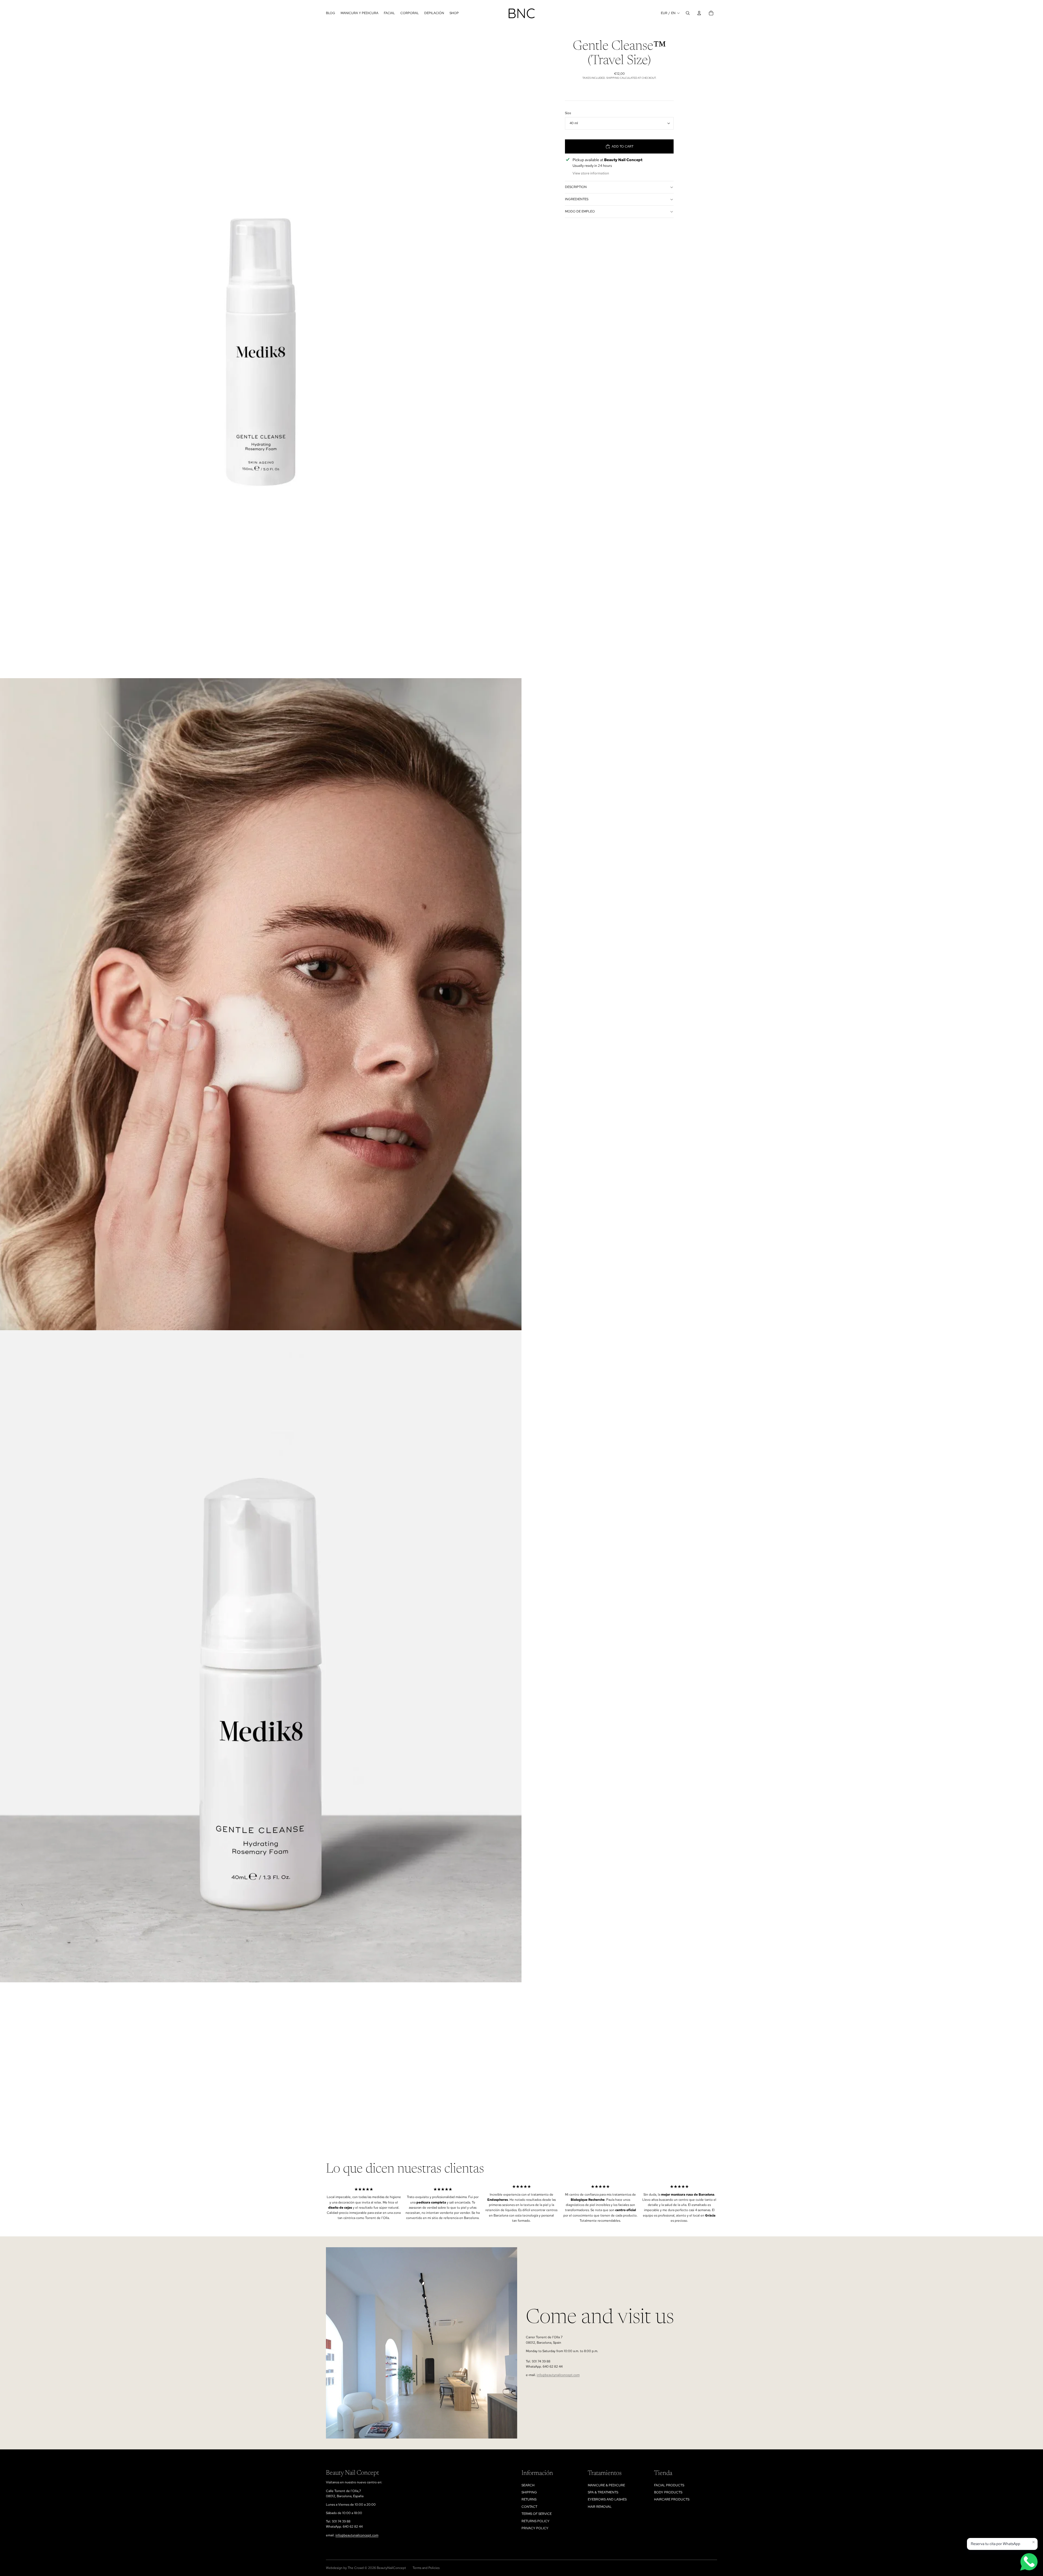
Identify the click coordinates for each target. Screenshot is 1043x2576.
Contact (529, 2507)
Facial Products (669, 2485)
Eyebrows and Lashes (607, 2499)
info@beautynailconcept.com (558, 2375)
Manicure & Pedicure (606, 2485)
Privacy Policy (535, 2528)
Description (576, 187)
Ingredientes (577, 199)
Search (528, 2485)
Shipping (529, 2492)
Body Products (668, 2492)
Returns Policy (535, 2521)
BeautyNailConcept (391, 2568)
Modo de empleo (580, 211)
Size (568, 113)
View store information (591, 173)
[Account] (699, 13)
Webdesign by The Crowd (345, 2568)
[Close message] (1033, 2542)
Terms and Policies (426, 2568)
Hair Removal (600, 2507)
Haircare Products (672, 2499)
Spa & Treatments (603, 2492)
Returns (529, 2499)
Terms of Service (537, 2514)
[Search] (688, 13)
